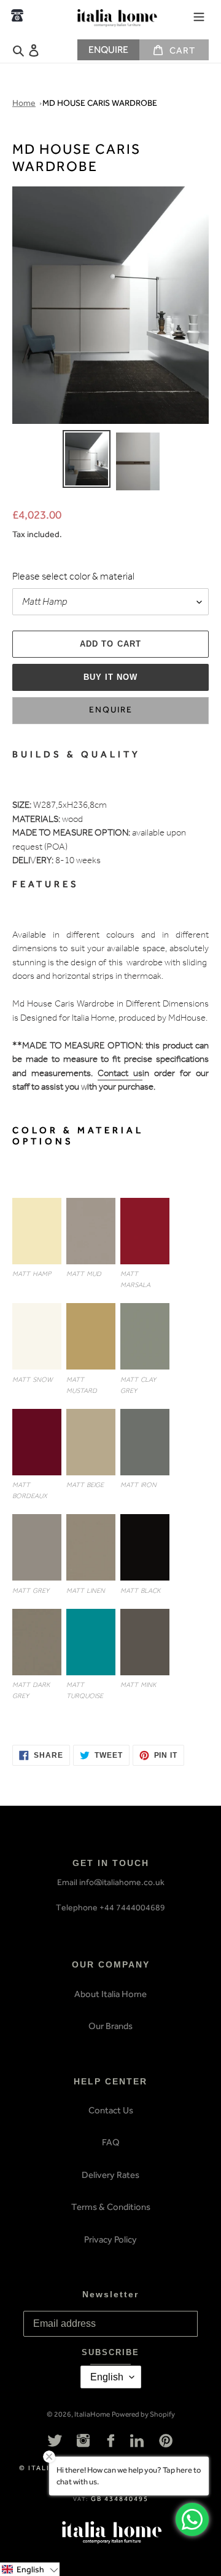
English (107, 2377)
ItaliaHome (92, 2414)
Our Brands (110, 2026)
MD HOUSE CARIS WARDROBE (100, 103)
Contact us (120, 1075)
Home (24, 103)
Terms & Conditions (111, 2207)
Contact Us (111, 2110)
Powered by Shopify (143, 2414)
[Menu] (199, 15)
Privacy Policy (110, 2239)
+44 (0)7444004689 (17, 15)
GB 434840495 (120, 2499)
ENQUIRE (108, 50)
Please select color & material (73, 578)
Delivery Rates (110, 2175)
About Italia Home (110, 1994)
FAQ (111, 2142)
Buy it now (110, 677)
